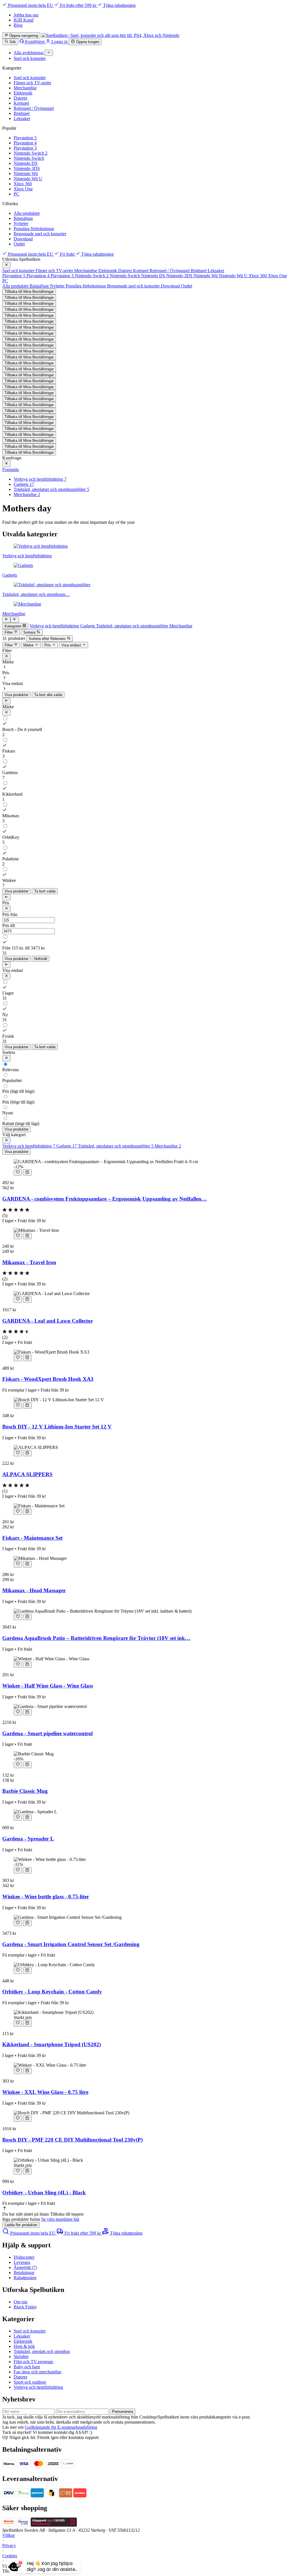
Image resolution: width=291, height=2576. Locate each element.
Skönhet (21, 2357)
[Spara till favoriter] (18, 1173)
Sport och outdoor (30, 2382)
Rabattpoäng (25, 2278)
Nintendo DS (26, 163)
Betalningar (24, 2273)
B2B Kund (24, 20)
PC (16, 194)
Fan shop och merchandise (38, 2372)
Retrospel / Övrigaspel (34, 108)
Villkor (9, 2535)
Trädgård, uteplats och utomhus (42, 2351)
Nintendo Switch (29, 158)
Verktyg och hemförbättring (38, 2387)
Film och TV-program (33, 2362)
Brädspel (22, 113)
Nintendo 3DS (27, 168)
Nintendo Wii (26, 174)
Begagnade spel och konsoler (40, 234)
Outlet (19, 244)
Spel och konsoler (30, 78)
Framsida (11, 469)
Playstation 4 (25, 143)
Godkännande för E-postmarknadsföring (61, 2427)
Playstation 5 (25, 138)
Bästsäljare (23, 218)
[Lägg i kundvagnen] (27, 1173)
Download (23, 239)
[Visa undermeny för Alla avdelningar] (49, 53)
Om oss (20, 2302)
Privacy (9, 2545)
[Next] (6, 619)
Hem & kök (24, 2346)
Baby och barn (27, 2367)
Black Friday (25, 2307)
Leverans (22, 2262)
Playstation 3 (25, 148)
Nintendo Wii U (28, 179)
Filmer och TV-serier (32, 83)
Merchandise (25, 88)
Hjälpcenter (24, 2257)
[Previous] (15, 619)
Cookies (10, 2556)
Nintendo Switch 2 (31, 153)
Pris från (10, 914)
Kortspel (21, 103)
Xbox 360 (23, 184)
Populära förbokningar (34, 229)
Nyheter (21, 223)
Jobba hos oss (26, 15)
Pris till (9, 925)
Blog (18, 25)
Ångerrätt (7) (25, 2267)
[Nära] (6, 265)
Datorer (20, 98)
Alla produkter (27, 213)
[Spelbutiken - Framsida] (110, 35)
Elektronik (23, 93)
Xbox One (23, 189)
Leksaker (22, 118)
